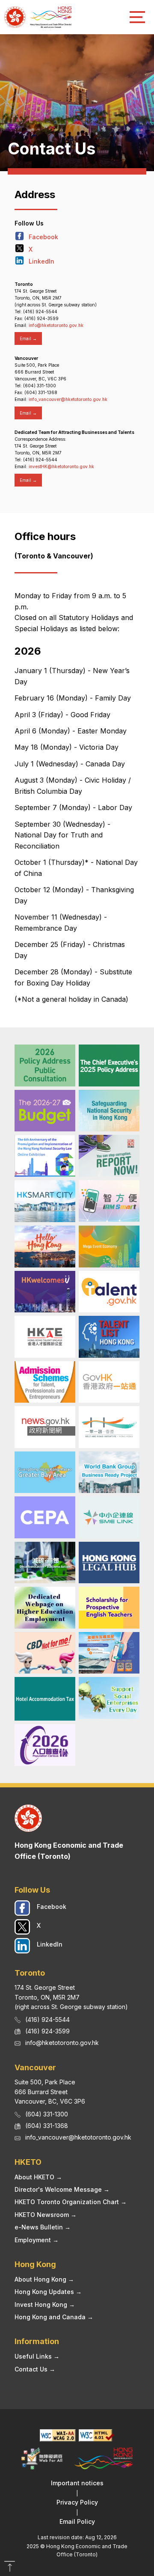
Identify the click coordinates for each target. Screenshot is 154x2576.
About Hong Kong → (44, 2279)
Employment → (37, 2240)
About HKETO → (38, 2177)
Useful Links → (37, 2356)
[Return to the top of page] (10, 2567)
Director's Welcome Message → (62, 2189)
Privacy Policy (77, 2502)
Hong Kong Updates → (48, 2292)
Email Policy (77, 2521)
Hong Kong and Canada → (54, 2317)
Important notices (77, 2483)
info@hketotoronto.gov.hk (56, 325)
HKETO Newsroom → (46, 2215)
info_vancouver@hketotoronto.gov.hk (68, 399)
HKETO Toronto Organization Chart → (71, 2202)
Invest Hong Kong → (45, 2304)
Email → (28, 338)
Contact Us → (35, 2369)
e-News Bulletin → (43, 2227)
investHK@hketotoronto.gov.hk (61, 466)
